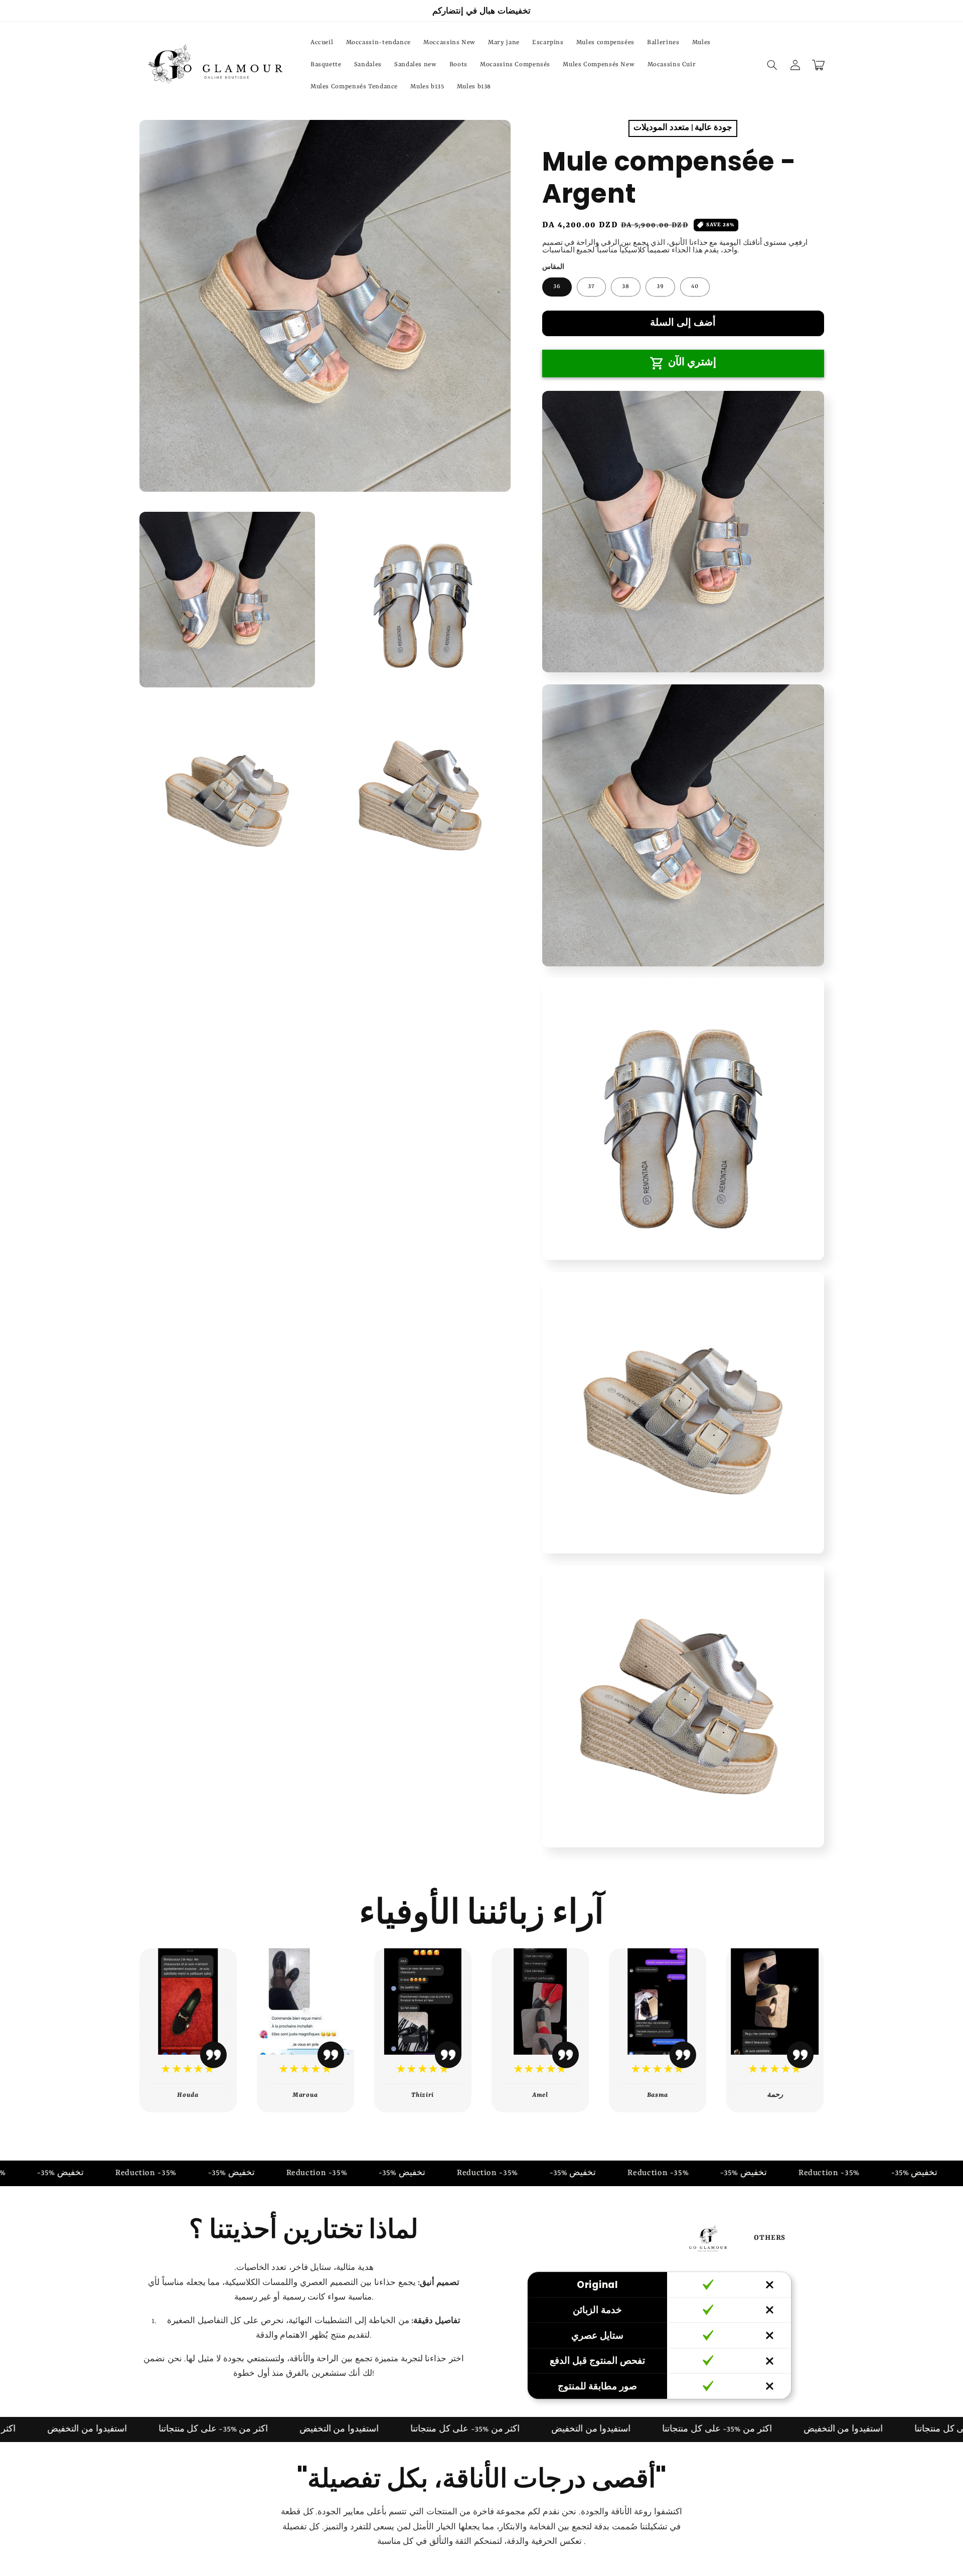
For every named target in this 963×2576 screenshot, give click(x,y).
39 (660, 286)
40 (695, 286)
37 (591, 286)
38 (626, 286)
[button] (772, 65)
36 (557, 286)
